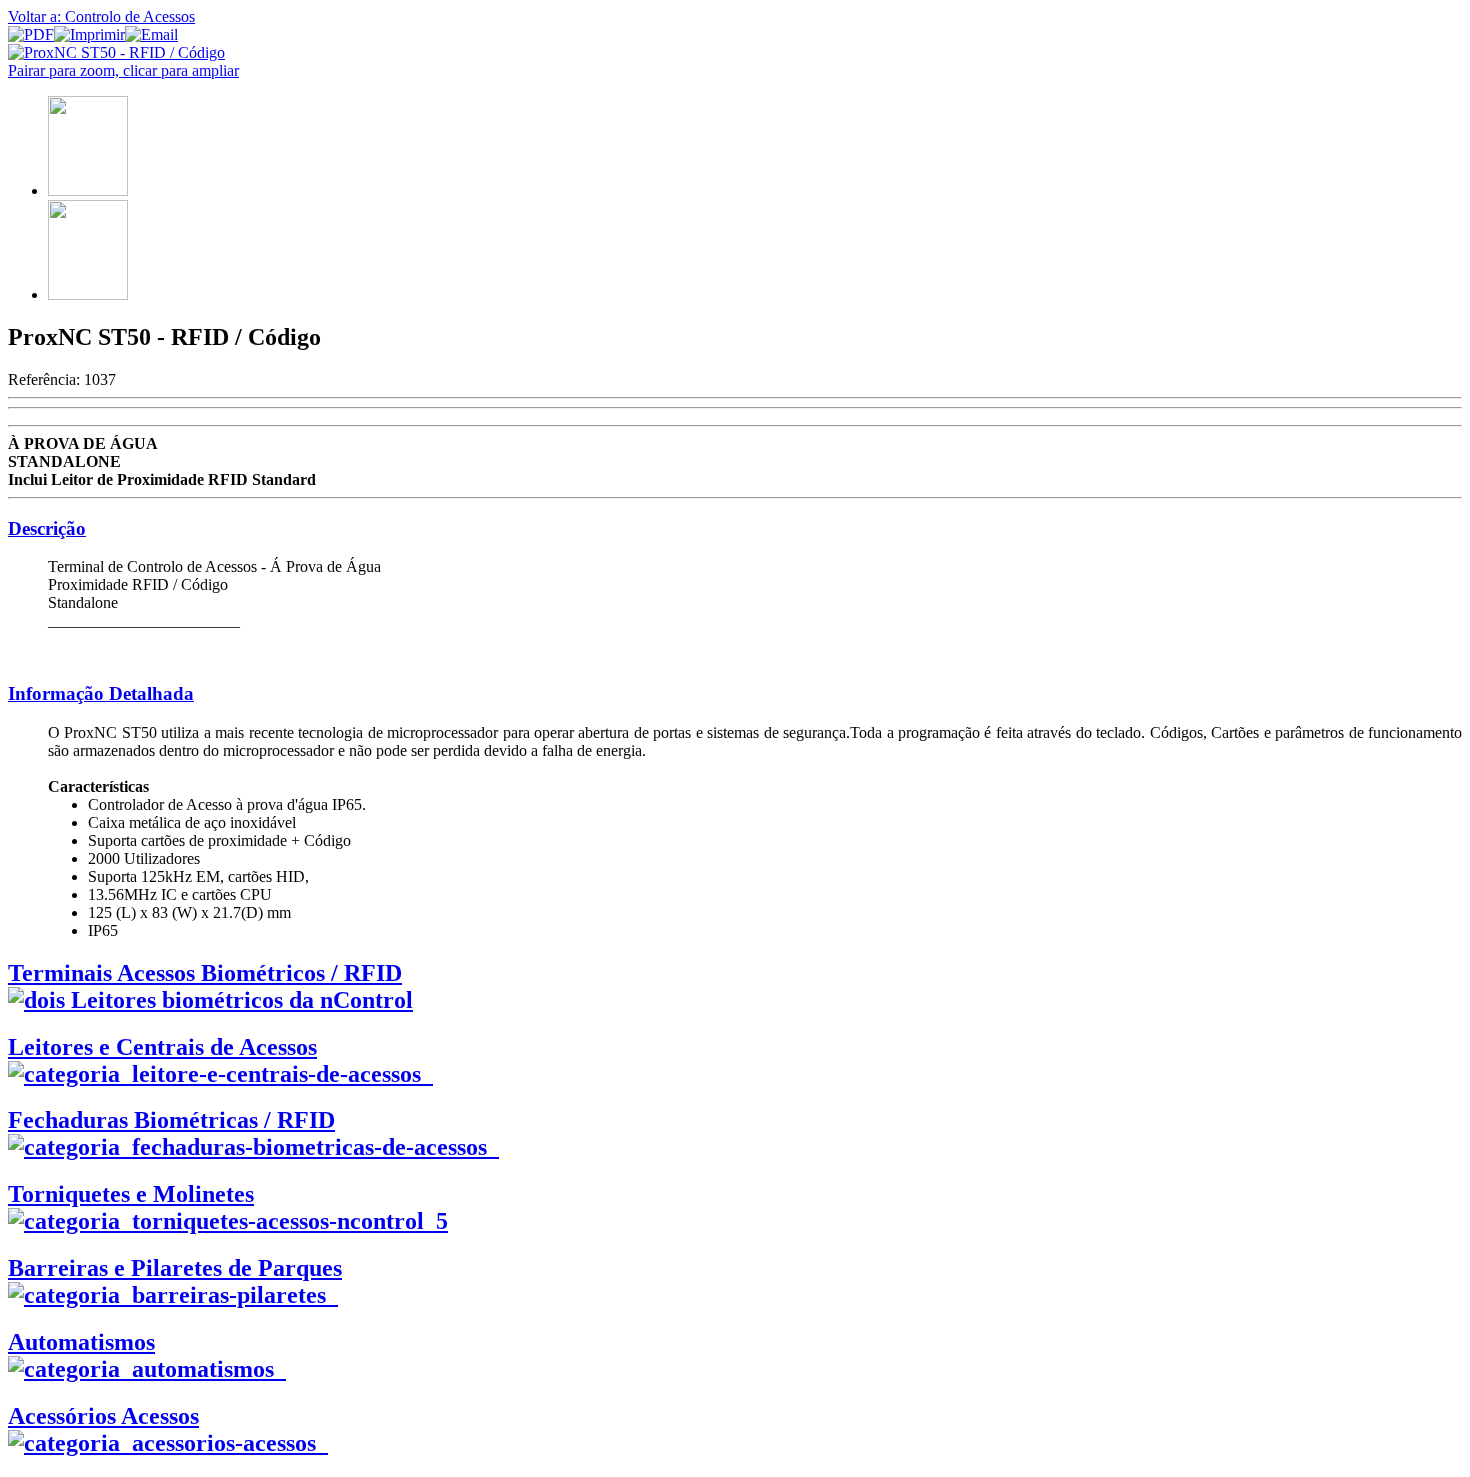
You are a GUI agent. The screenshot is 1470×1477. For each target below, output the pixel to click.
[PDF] (31, 34)
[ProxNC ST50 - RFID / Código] (116, 52)
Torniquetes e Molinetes (131, 1194)
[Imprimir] (89, 34)
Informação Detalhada (101, 693)
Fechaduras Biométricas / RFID (171, 1120)
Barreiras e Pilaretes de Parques (175, 1268)
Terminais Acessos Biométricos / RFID (205, 973)
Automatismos (81, 1342)
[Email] (151, 34)
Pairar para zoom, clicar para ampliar (123, 70)
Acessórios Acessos (103, 1416)
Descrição (47, 528)
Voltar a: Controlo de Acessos (101, 16)
